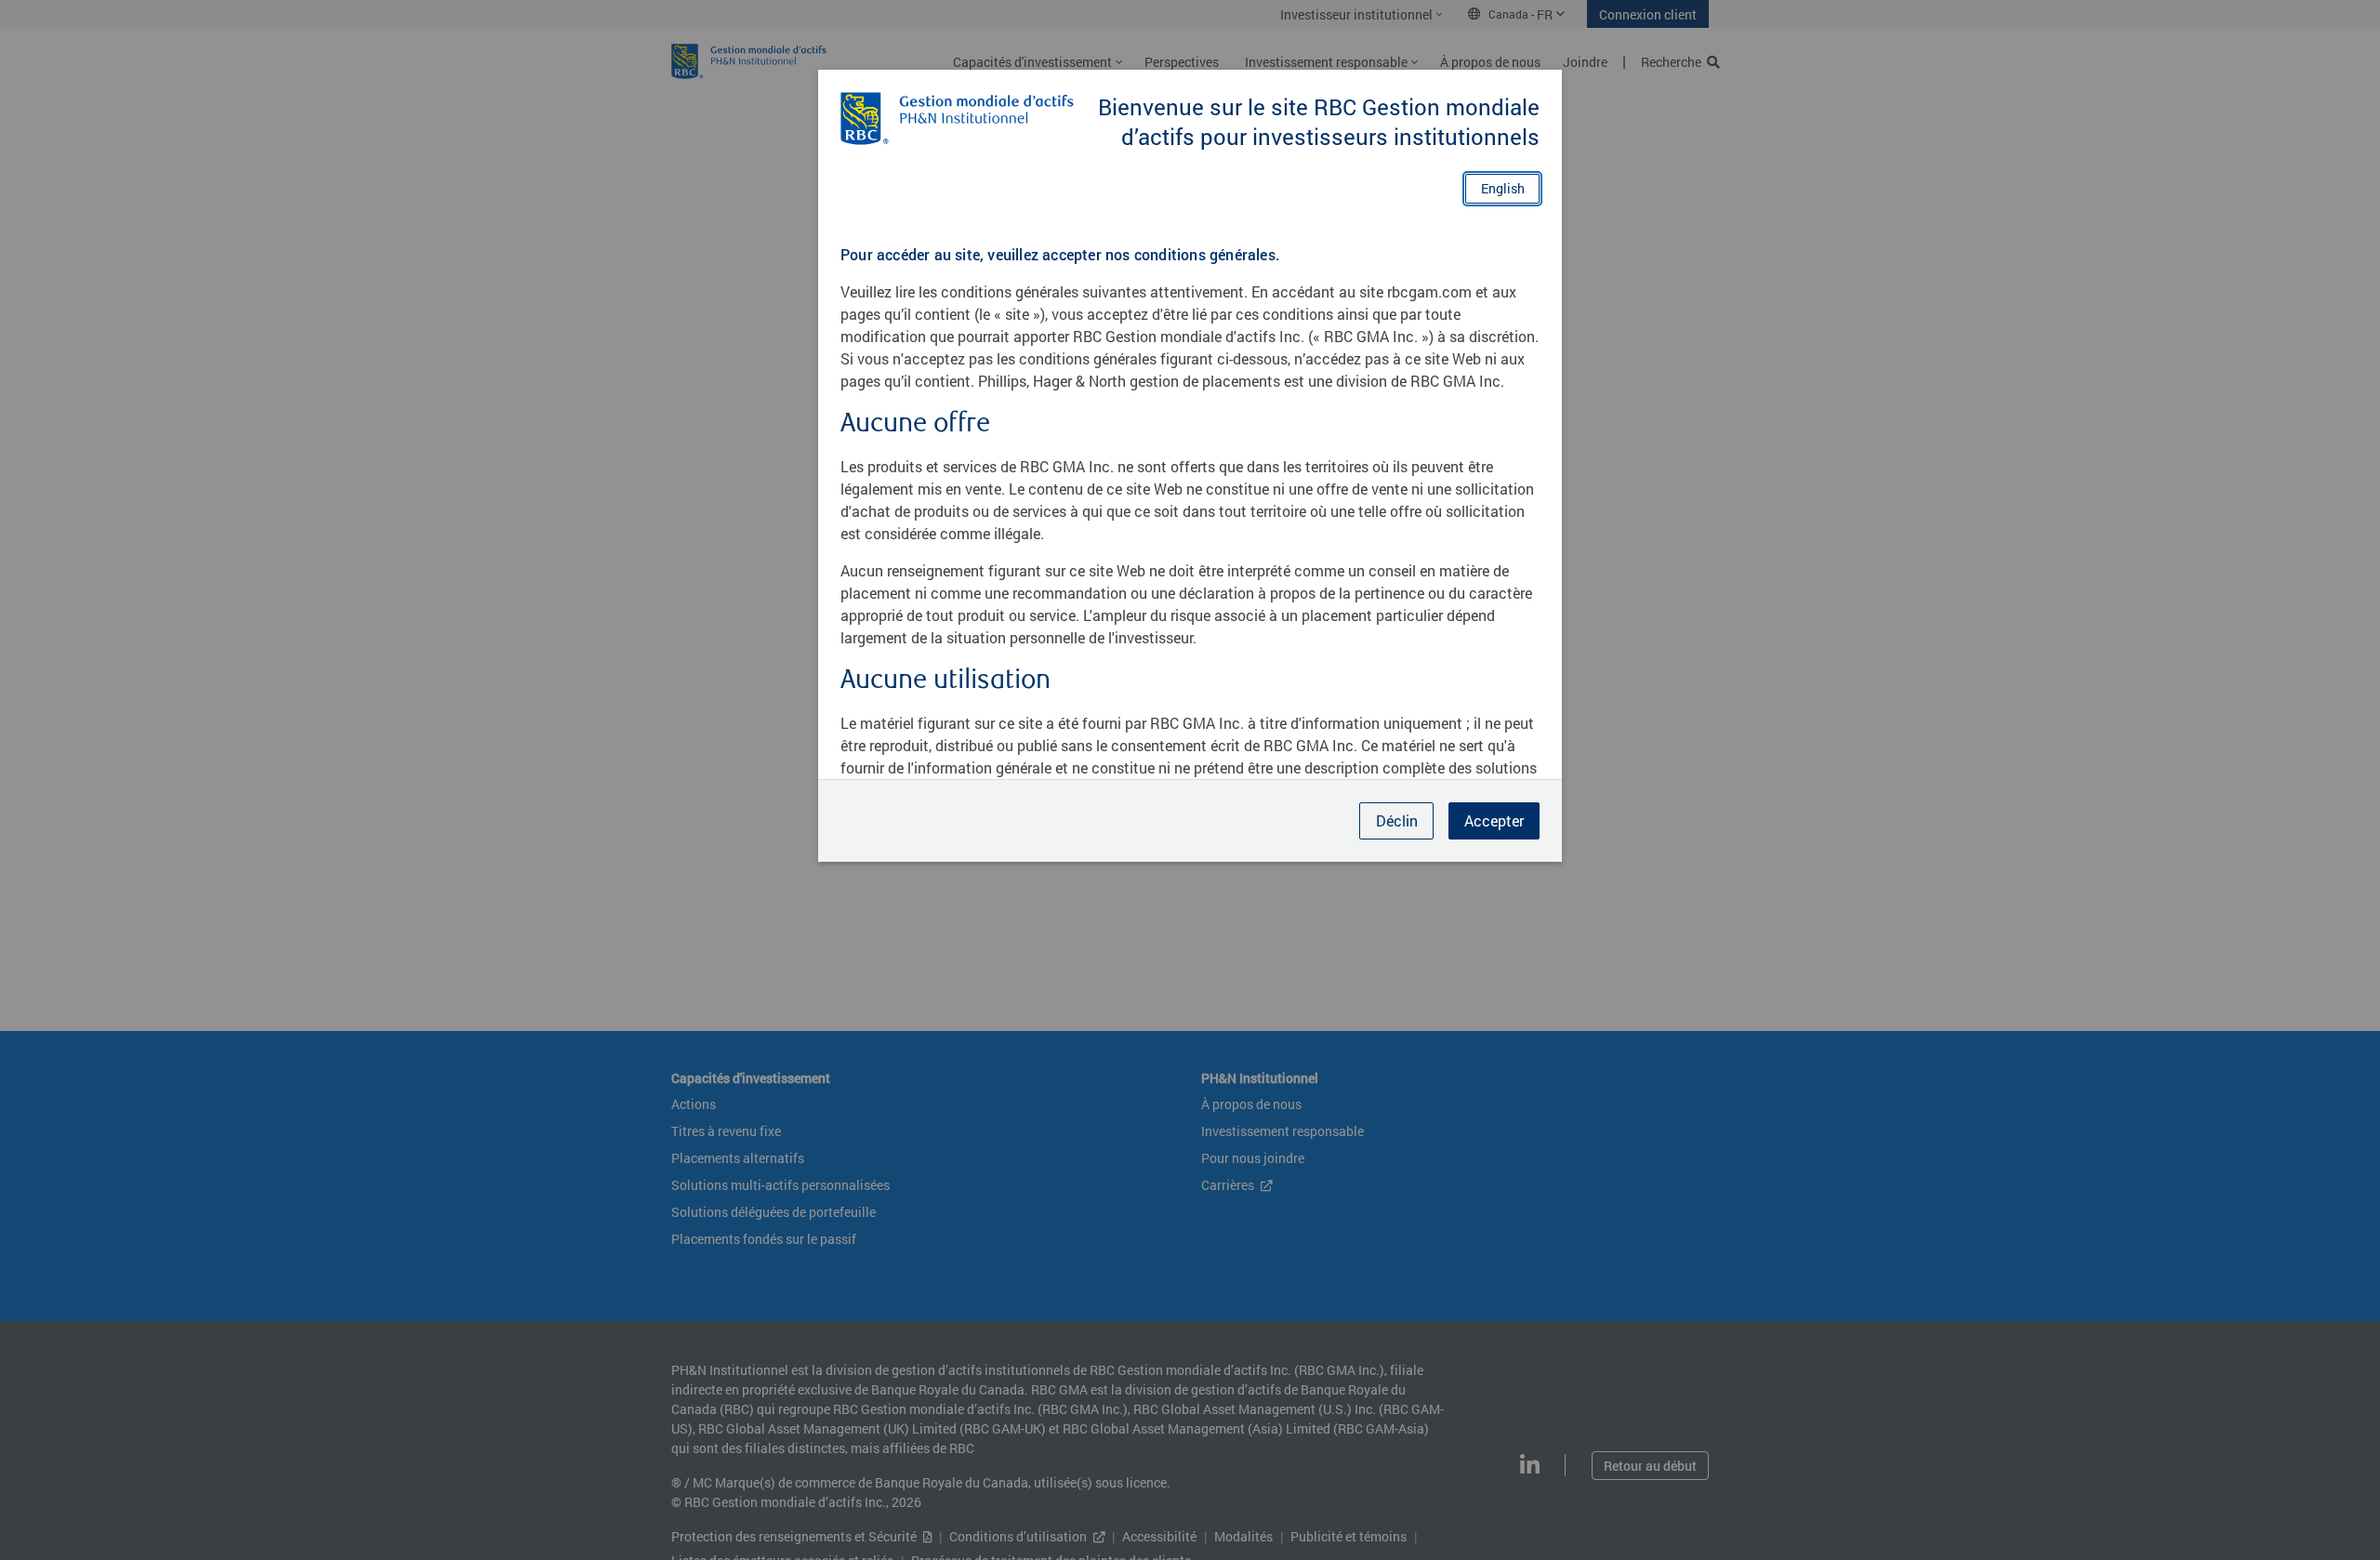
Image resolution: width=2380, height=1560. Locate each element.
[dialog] (1190, 780)
